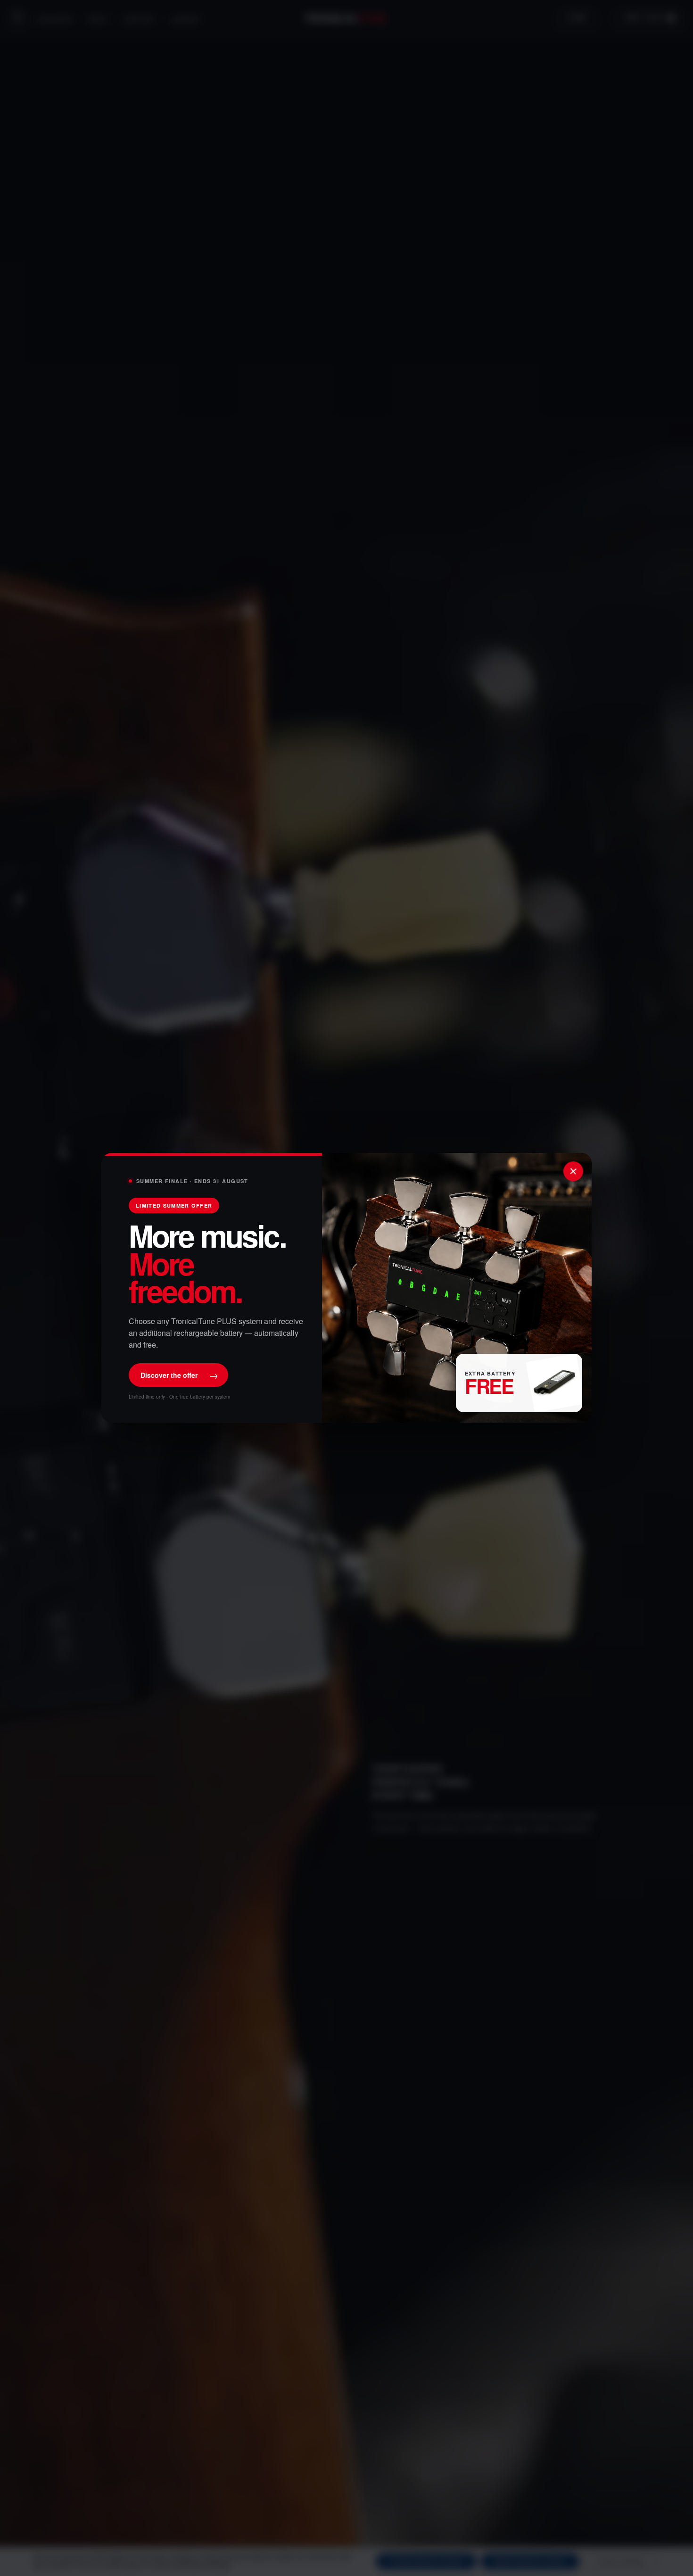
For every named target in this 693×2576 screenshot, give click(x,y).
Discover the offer (179, 1375)
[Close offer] (573, 1171)
